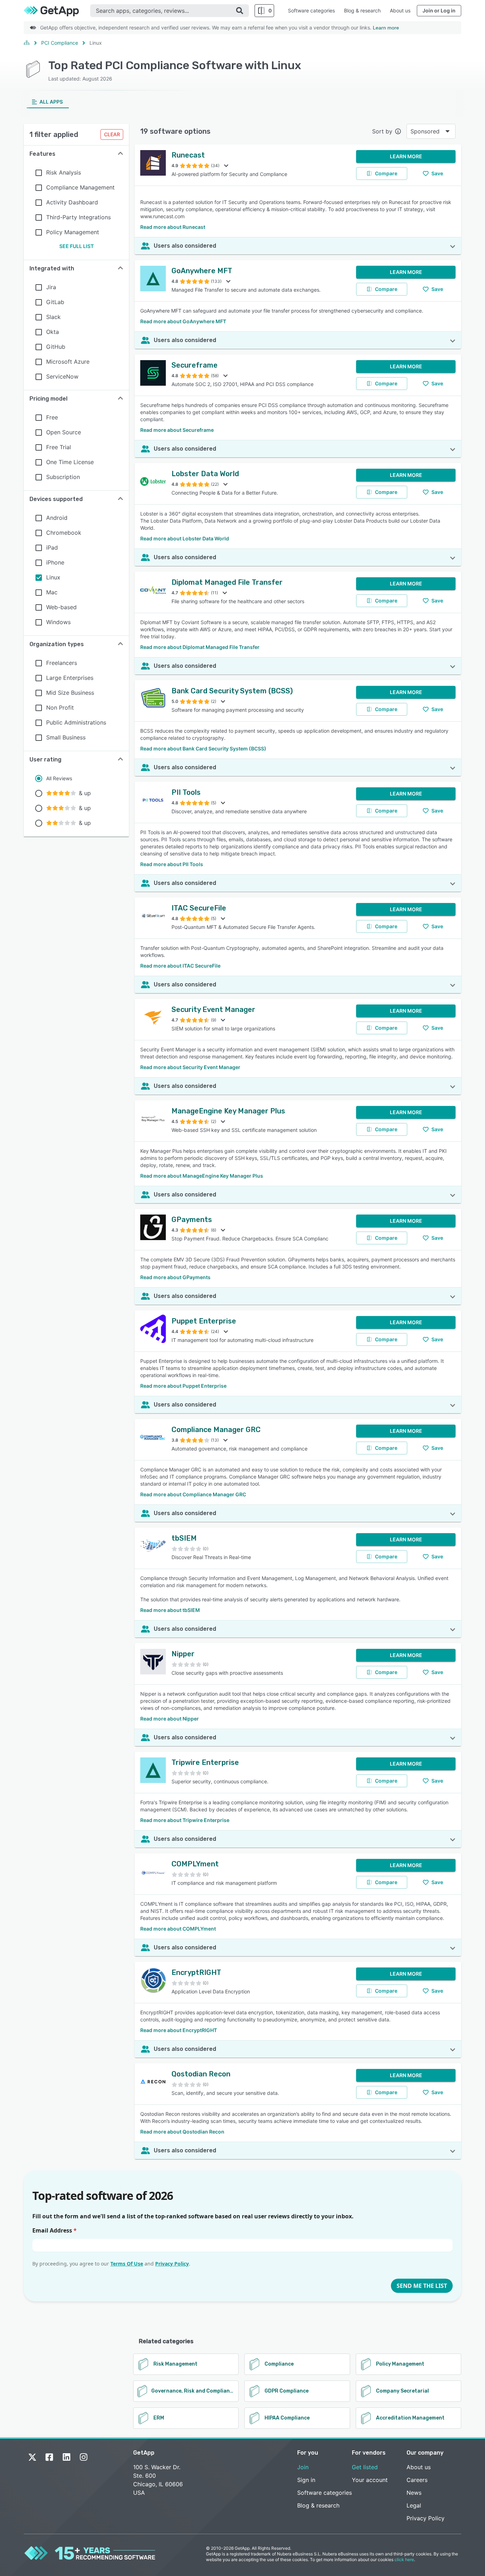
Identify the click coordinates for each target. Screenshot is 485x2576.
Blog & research (362, 10)
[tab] (48, 102)
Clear (112, 134)
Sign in (306, 2480)
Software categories (311, 10)
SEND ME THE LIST (422, 2286)
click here (404, 2560)
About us (400, 10)
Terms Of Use (127, 2264)
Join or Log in (439, 10)
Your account (370, 2480)
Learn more (386, 28)
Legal (414, 2505)
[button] (76, 154)
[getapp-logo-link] (57, 11)
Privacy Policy (172, 2264)
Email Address (55, 2230)
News (414, 2493)
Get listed (365, 2467)
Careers (417, 2480)
